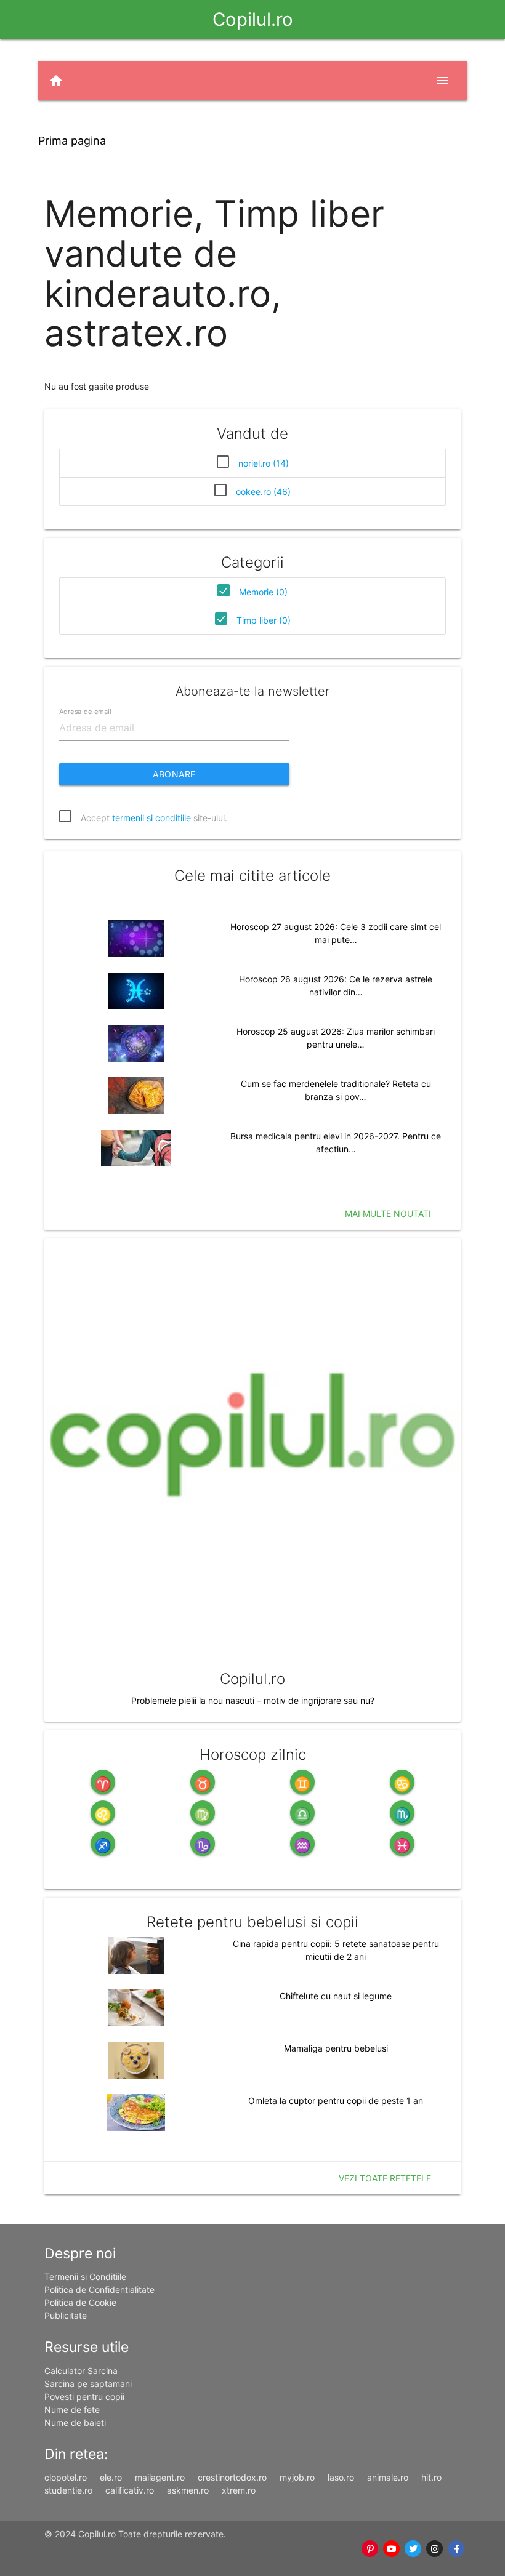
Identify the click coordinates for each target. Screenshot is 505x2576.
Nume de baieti (75, 2422)
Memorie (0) (263, 592)
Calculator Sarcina (81, 2371)
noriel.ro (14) (264, 463)
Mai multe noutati (388, 1214)
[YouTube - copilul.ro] (392, 2549)
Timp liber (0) (264, 620)
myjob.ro (297, 2477)
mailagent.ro (160, 2477)
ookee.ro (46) (263, 492)
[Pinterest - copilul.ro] (370, 2549)
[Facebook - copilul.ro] (457, 2549)
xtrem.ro (239, 2490)
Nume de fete (72, 2409)
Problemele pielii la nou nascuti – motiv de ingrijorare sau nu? (253, 1700)
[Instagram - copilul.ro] (435, 2549)
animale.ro (388, 2477)
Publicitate (66, 2315)
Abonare (174, 774)
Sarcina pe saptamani (88, 2384)
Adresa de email (85, 712)
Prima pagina (72, 141)
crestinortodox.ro (232, 2477)
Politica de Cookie (80, 2302)
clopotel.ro (66, 2477)
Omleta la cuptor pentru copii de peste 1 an (336, 2101)
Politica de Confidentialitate (99, 2289)
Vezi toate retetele (385, 2178)
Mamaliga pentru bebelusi (336, 2048)
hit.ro (431, 2477)
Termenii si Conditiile (85, 2277)
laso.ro (341, 2477)
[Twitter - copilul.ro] (414, 2549)
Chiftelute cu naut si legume (336, 1996)
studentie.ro (68, 2490)
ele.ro (111, 2477)
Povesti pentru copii (84, 2397)
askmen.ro (188, 2490)
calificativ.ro (130, 2490)
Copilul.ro (253, 19)
